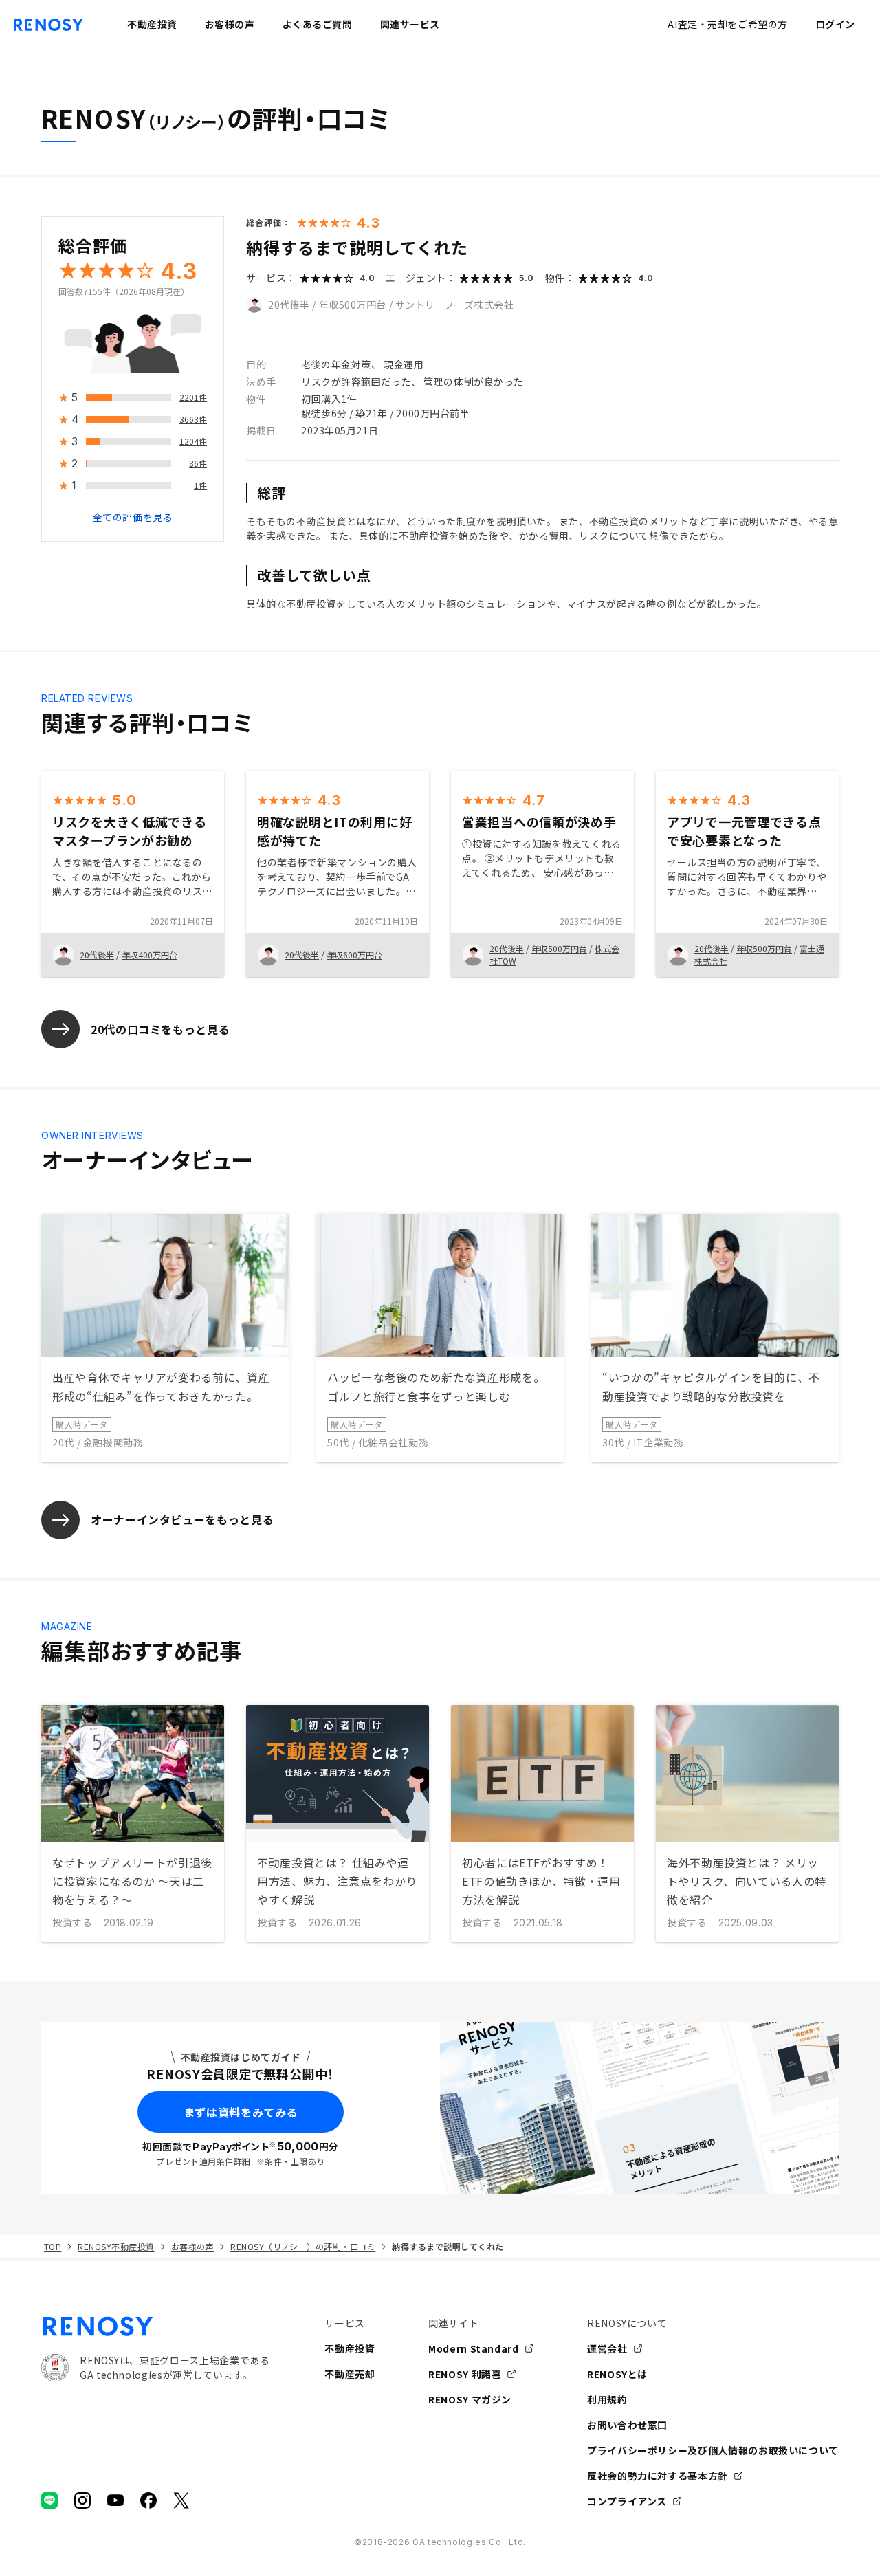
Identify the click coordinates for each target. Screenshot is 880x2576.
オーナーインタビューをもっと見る (182, 1519)
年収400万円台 (150, 955)
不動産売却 (350, 2374)
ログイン (835, 24)
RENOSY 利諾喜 (465, 2374)
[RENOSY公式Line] (49, 2500)
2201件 (193, 398)
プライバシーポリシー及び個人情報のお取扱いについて (713, 2450)
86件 (198, 464)
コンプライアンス (627, 2501)
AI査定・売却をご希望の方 (727, 24)
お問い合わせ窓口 (627, 2425)
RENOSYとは (617, 2374)
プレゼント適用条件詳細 (203, 2161)
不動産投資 (350, 2348)
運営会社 (607, 2348)
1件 (200, 486)
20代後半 (289, 305)
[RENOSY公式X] (181, 2500)
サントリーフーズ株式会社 (455, 305)
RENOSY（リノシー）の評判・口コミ (303, 2246)
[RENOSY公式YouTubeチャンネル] (115, 2500)
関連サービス (410, 24)
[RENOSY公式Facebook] (148, 2500)
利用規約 (607, 2399)
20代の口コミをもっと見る (160, 1029)
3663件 (193, 420)
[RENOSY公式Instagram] (82, 2500)
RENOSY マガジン (470, 2399)
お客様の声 (192, 2246)
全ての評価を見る (133, 518)
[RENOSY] (155, 2326)
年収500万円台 (353, 305)
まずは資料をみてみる (241, 2112)
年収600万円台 (354, 955)
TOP (53, 2246)
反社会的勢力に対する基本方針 (658, 2476)
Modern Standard (474, 2348)
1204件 (193, 442)
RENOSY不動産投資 (116, 2246)
